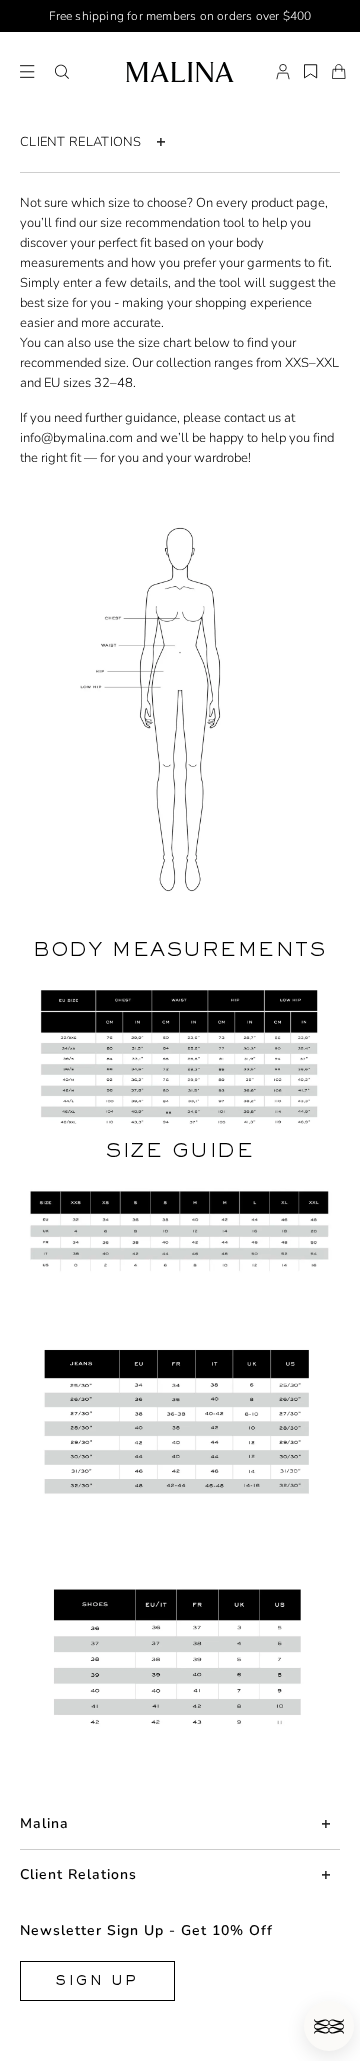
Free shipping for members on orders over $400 (180, 16)
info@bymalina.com (76, 438)
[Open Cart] (339, 72)
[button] (62, 72)
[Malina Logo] (179, 72)
